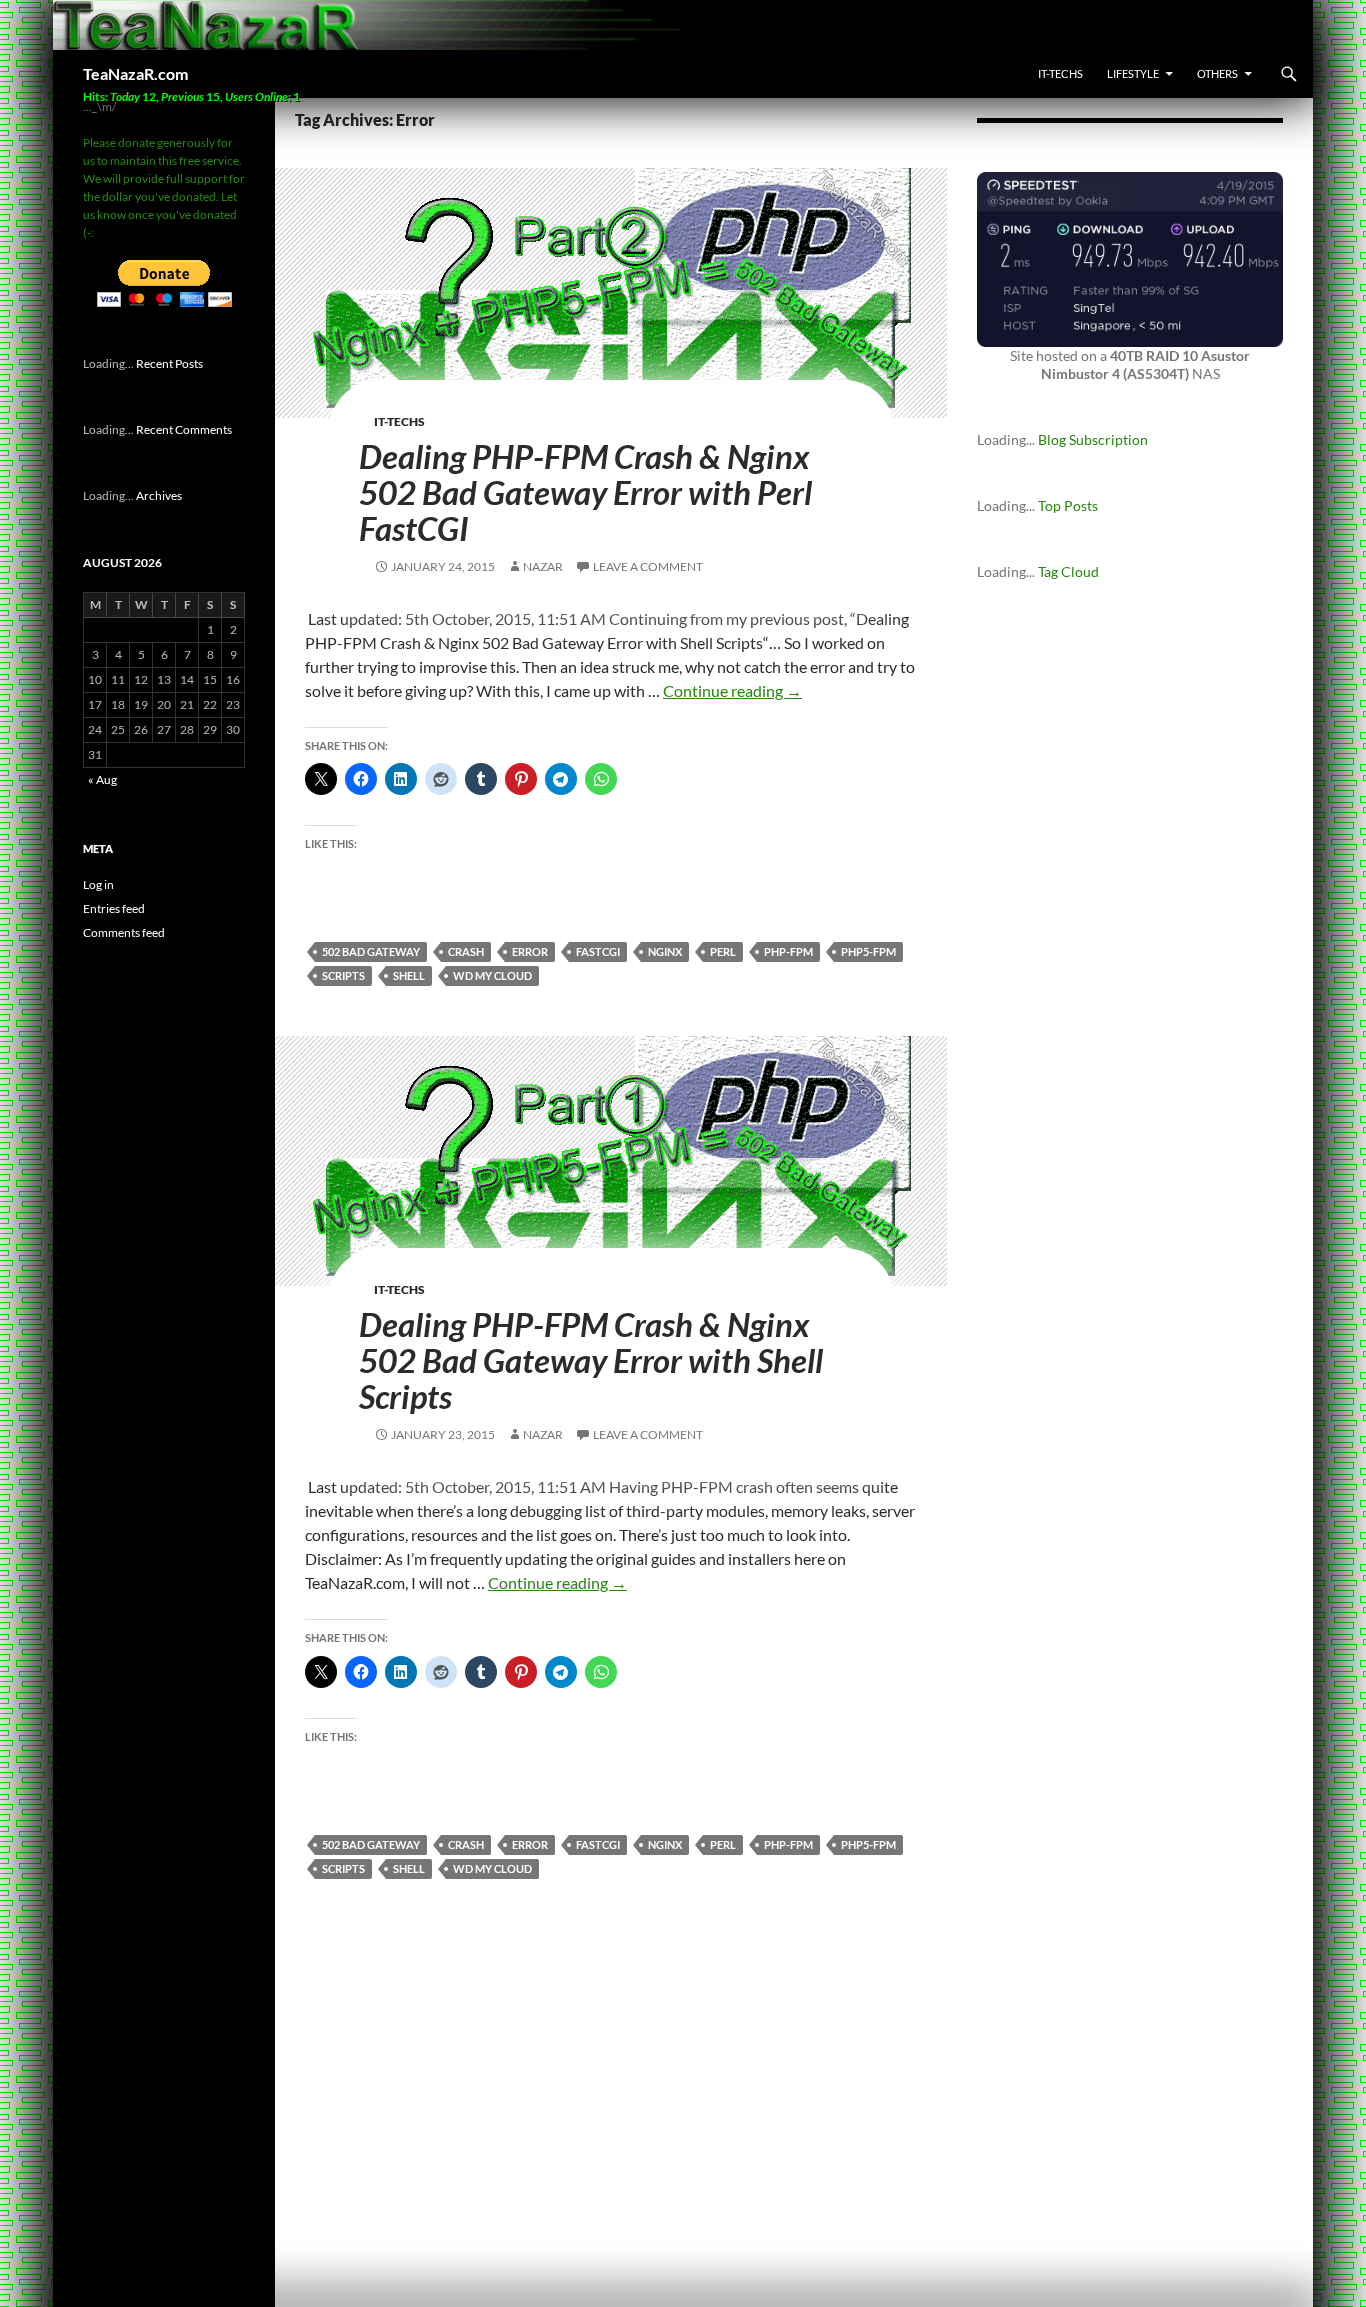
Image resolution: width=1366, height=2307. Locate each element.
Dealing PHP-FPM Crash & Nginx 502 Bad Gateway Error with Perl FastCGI (585, 492)
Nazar (543, 566)
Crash (466, 951)
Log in (98, 884)
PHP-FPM (788, 951)
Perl (723, 951)
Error (530, 951)
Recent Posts (169, 363)
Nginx (665, 951)
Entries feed (114, 908)
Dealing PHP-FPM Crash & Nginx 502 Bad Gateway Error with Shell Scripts (591, 1360)
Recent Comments (184, 429)
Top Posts (1068, 505)
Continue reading (732, 690)
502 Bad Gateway (371, 951)
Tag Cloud (1068, 571)
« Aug (102, 779)
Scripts (343, 975)
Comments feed (124, 932)
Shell (409, 975)
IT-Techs (1060, 73)
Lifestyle (1133, 73)
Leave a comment (648, 566)
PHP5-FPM (868, 951)
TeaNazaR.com (135, 73)
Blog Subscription (1093, 439)
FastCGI (598, 951)
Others (1217, 73)
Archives (159, 495)
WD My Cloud (492, 975)
